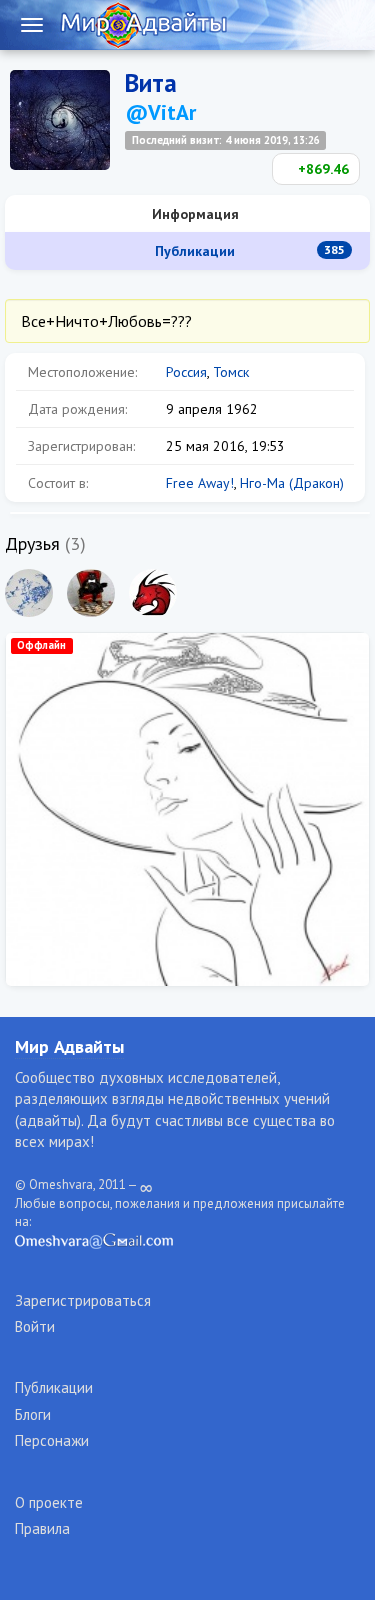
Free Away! (200, 483)
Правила (42, 1528)
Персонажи (52, 1440)
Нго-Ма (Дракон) (292, 483)
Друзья (32, 543)
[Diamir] (91, 593)
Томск (231, 372)
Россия (186, 372)
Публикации (248, 251)
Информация (193, 214)
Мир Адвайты (69, 1046)
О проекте (49, 1502)
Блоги (33, 1414)
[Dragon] (153, 593)
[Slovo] (29, 593)
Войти (35, 1326)
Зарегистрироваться (83, 1300)
